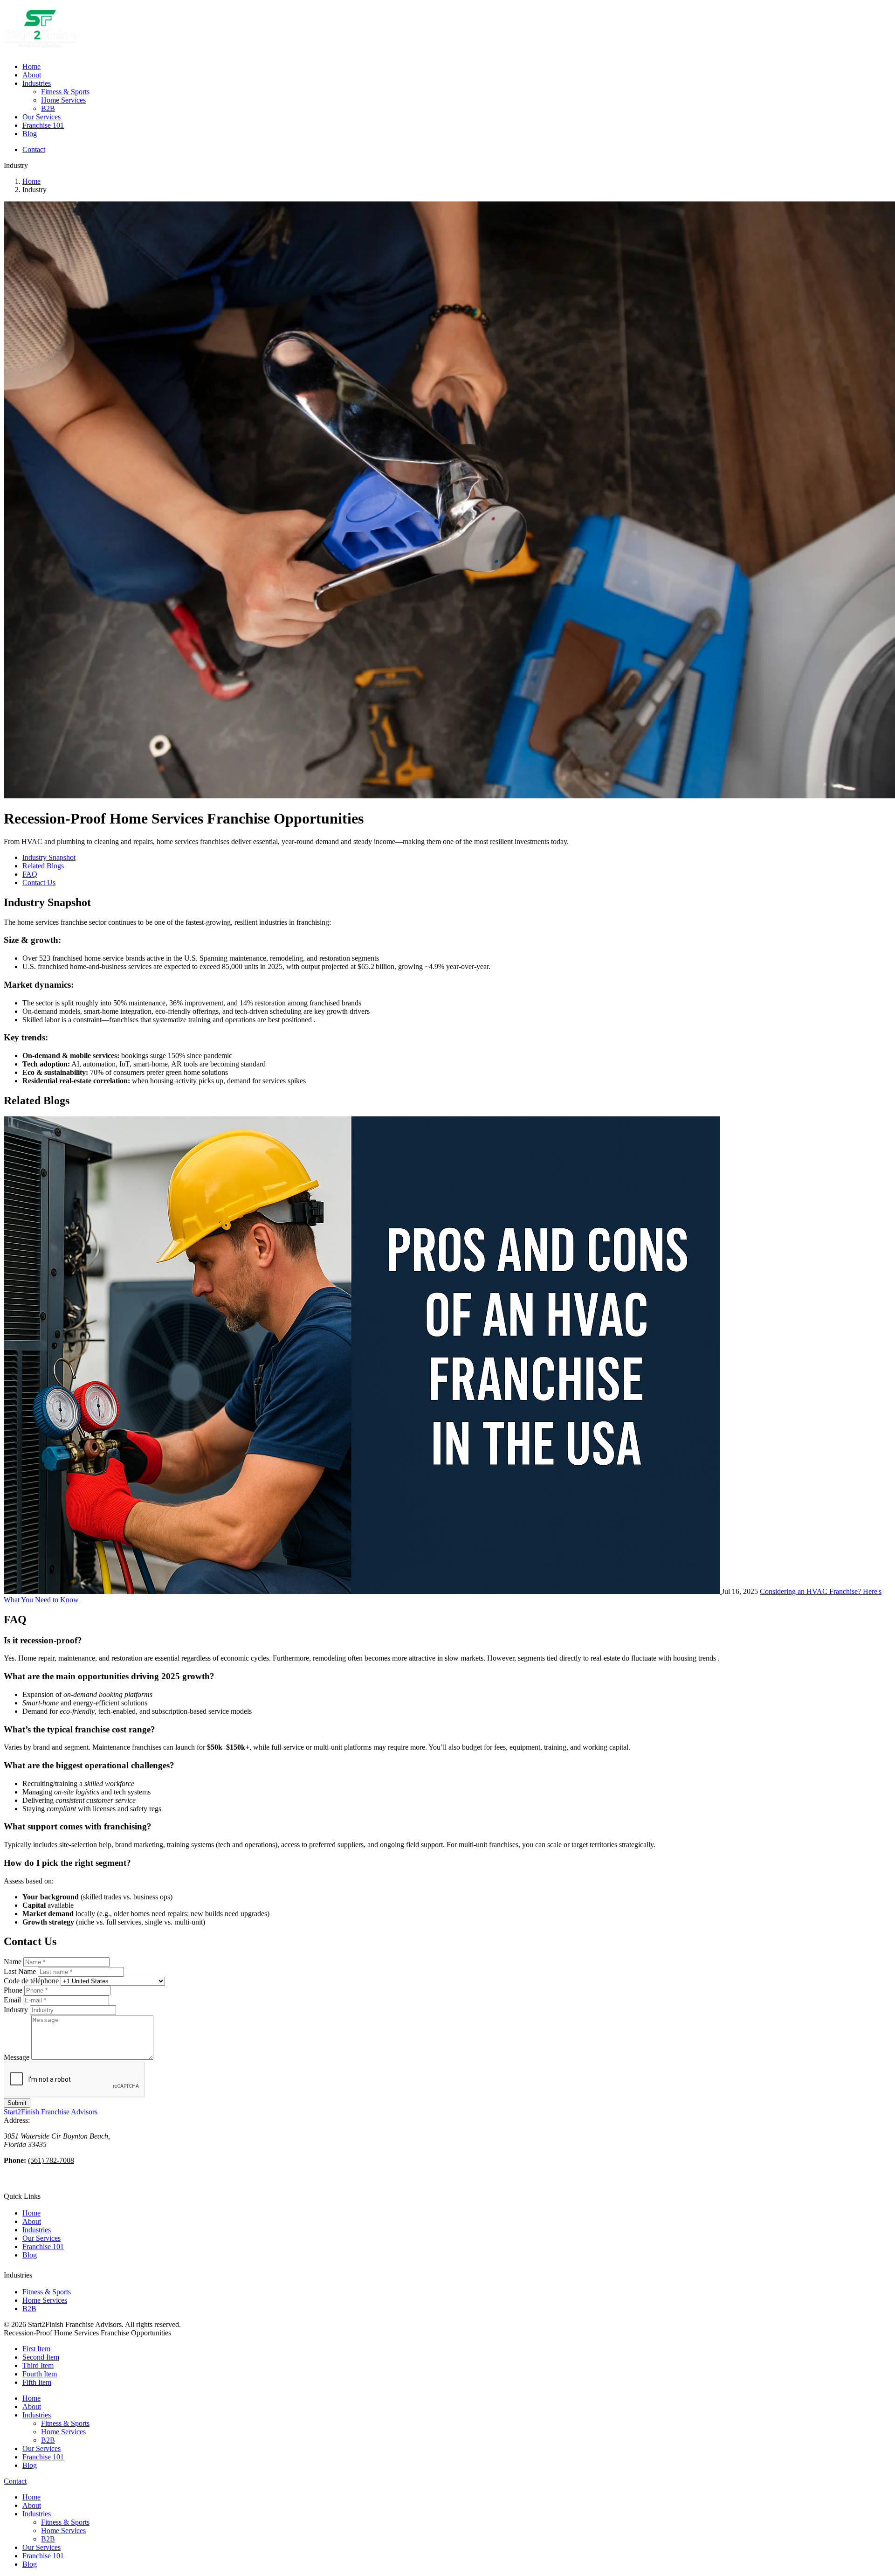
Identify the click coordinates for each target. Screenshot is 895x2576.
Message (17, 2057)
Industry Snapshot (49, 857)
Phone (13, 1990)
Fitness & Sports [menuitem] (65, 92)
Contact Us (39, 883)
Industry (16, 2010)
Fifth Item (37, 2382)
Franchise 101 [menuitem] (43, 125)
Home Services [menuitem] (63, 100)
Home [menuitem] (31, 66)
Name (13, 1962)
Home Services (45, 2300)
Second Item (41, 2357)
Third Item (38, 2365)
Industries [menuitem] (37, 83)
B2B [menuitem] (48, 108)
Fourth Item (40, 2374)
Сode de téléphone (31, 1981)
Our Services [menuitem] (41, 117)
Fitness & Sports (47, 2292)
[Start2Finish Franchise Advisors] (40, 51)
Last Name (20, 1971)
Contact (34, 149)
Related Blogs (43, 866)
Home (31, 181)
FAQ (30, 874)
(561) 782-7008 (51, 2160)
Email (12, 2000)
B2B (29, 2309)
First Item (36, 2349)
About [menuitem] (32, 75)
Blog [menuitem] (30, 134)
